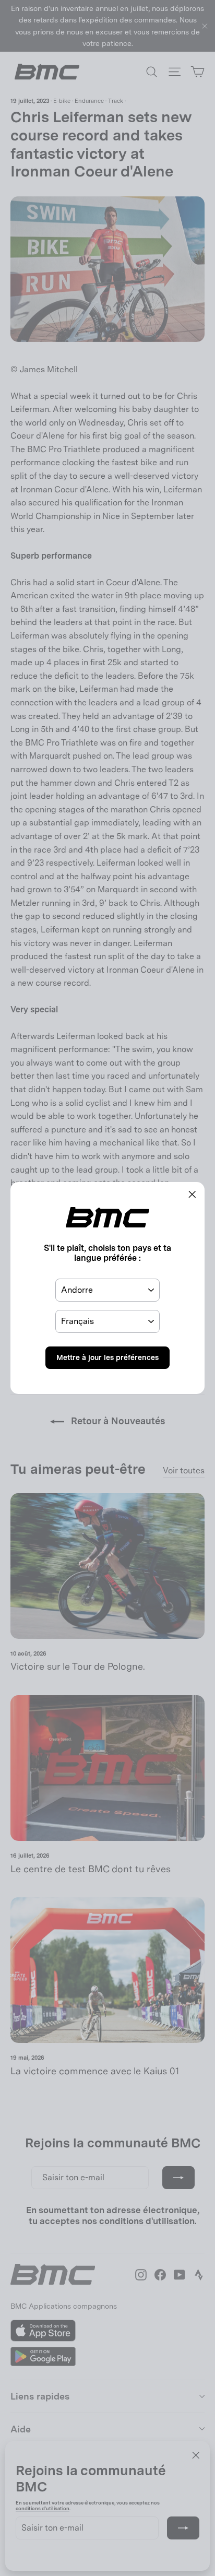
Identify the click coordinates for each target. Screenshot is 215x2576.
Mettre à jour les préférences (107, 1357)
